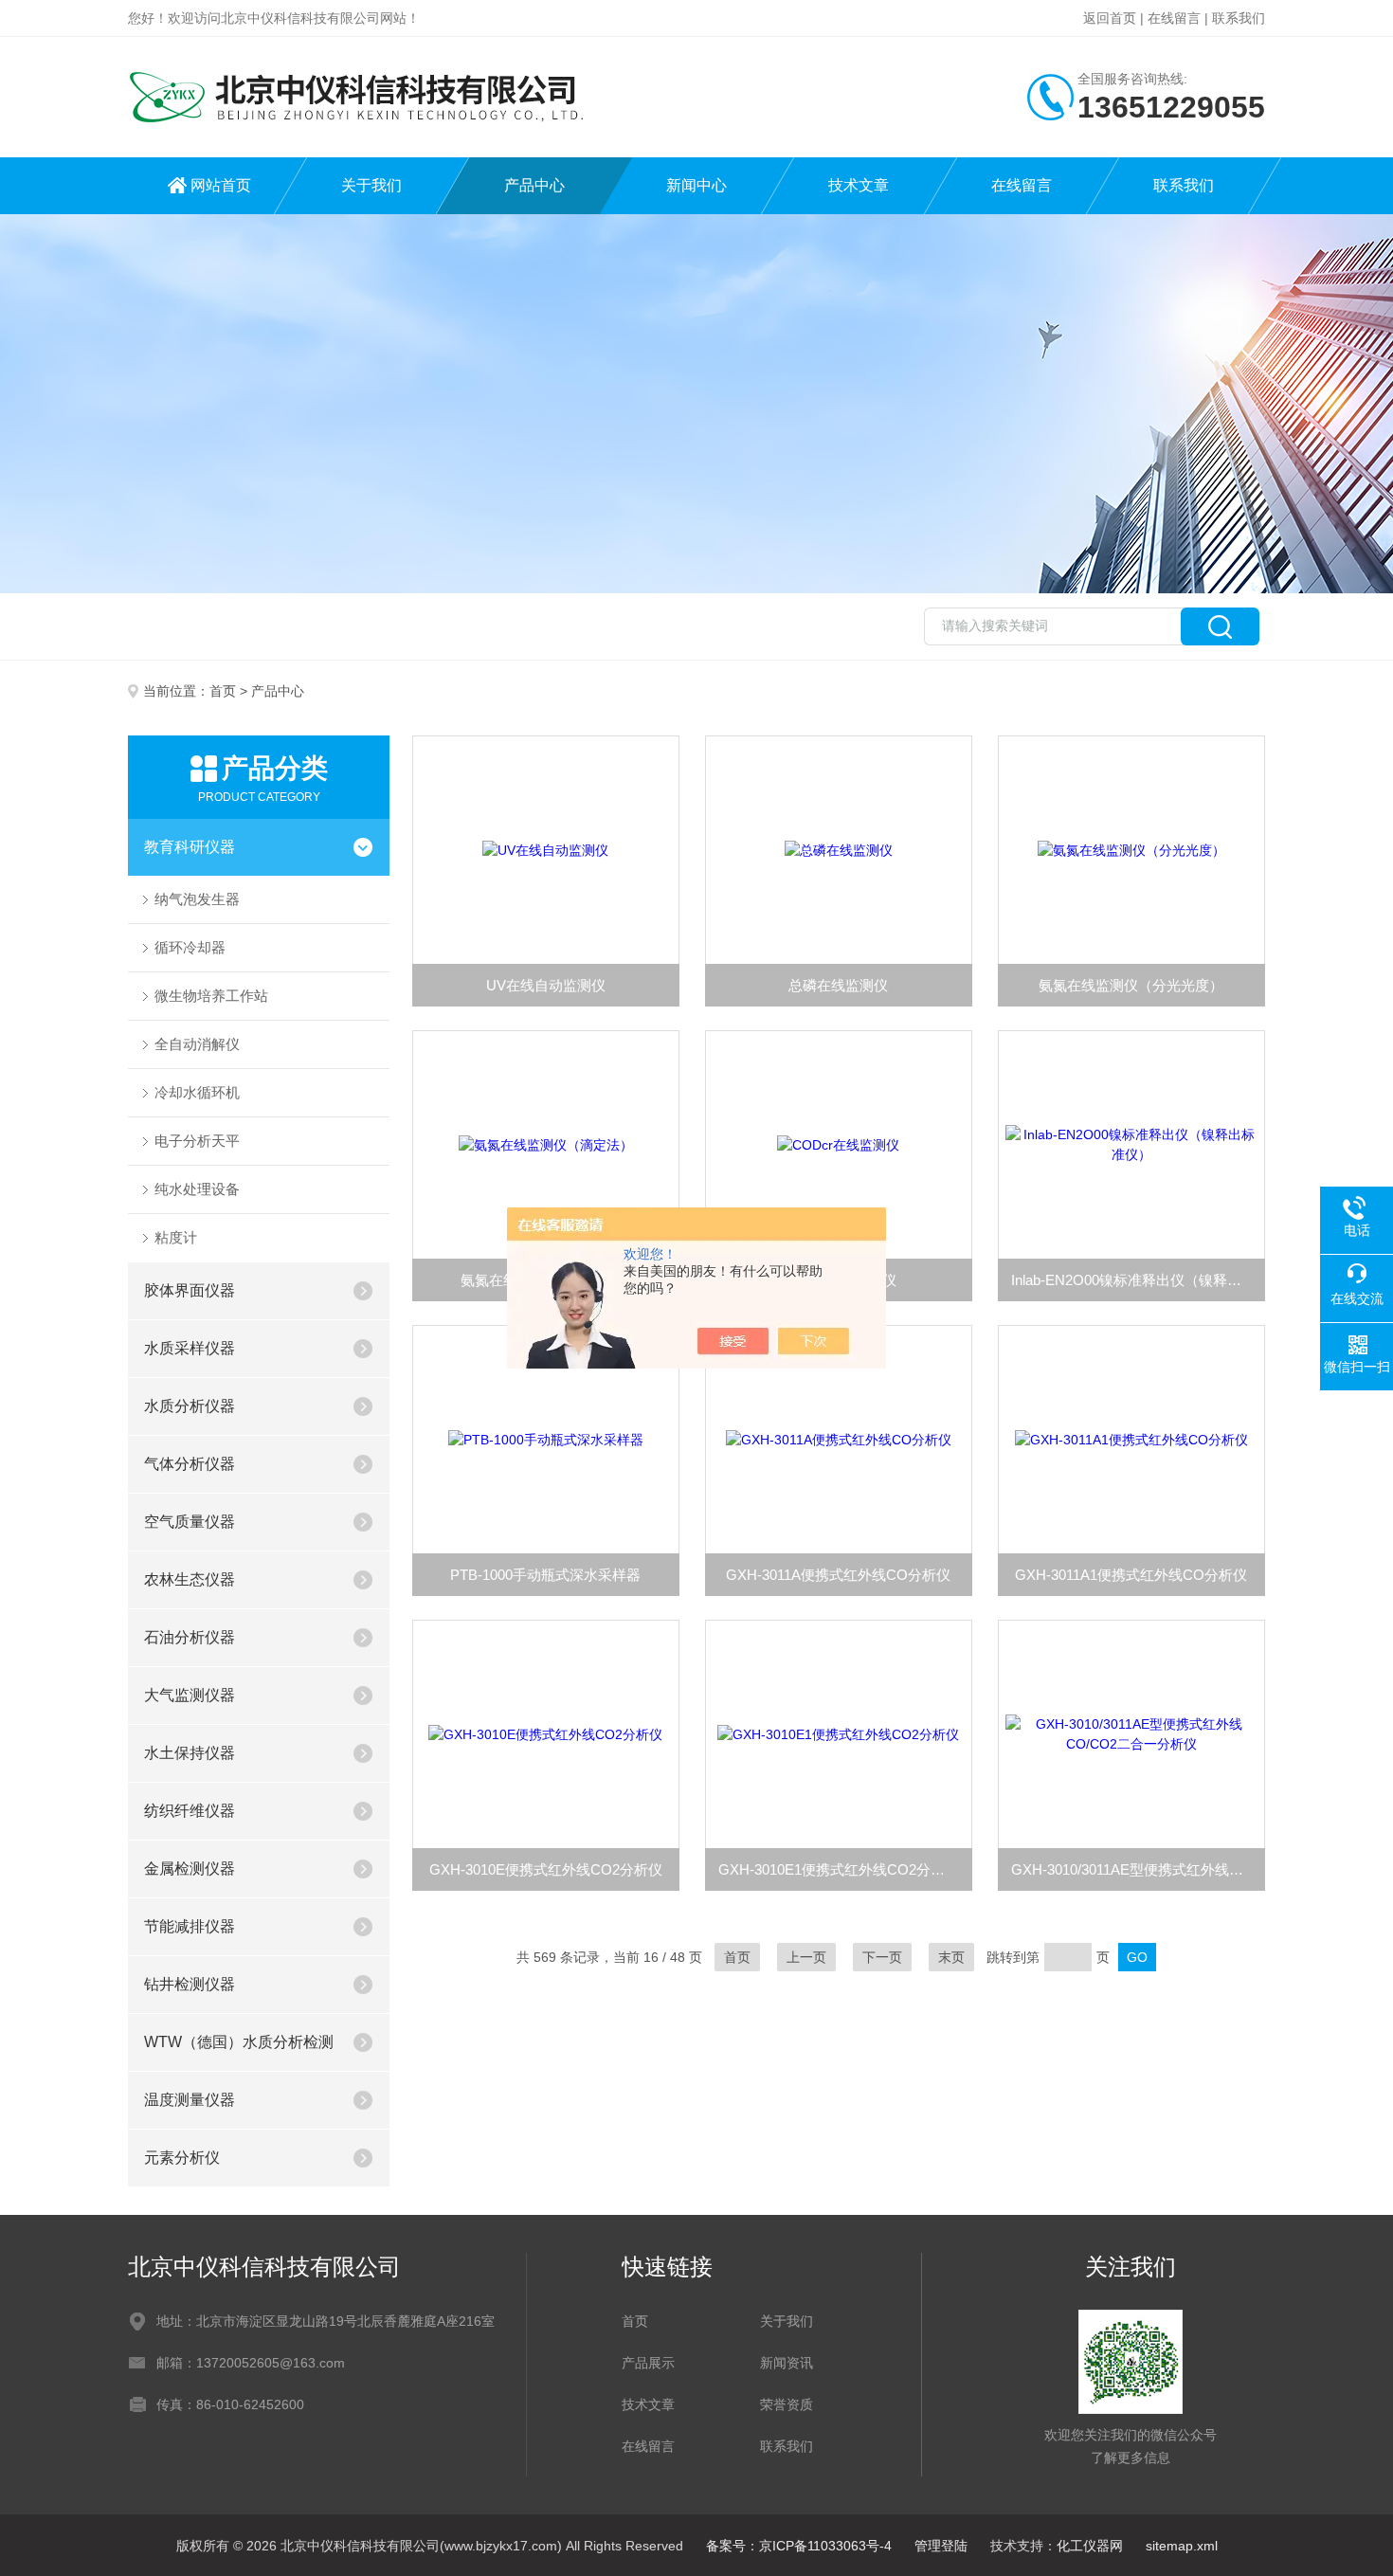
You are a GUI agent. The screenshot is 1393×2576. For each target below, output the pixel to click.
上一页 (806, 1957)
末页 (951, 1957)
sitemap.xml (1182, 2546)
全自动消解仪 (197, 1044)
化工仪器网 (1090, 2546)
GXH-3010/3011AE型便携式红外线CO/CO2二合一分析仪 (1138, 1869)
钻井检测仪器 (190, 1984)
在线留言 (1174, 18)
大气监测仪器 (190, 1695)
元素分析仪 (182, 2158)
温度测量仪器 (190, 2100)
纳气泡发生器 (197, 899)
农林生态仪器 (190, 1579)
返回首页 (1110, 18)
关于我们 (371, 185)
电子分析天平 (197, 1141)
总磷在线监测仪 (838, 985)
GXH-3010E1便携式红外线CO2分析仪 (839, 1869)
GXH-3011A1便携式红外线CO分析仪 (1131, 1575)
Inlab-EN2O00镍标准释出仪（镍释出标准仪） (1138, 1280)
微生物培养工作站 (211, 996)
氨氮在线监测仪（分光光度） (1131, 985)
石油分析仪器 (190, 1637)
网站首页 (221, 185)
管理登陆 (941, 2546)
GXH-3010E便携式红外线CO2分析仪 (546, 1869)
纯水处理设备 (197, 1189)
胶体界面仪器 (190, 1290)
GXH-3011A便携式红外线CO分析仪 (838, 1575)
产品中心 (534, 185)
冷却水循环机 (197, 1092)
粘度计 (176, 1237)
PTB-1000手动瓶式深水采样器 (545, 1575)
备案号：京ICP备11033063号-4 (799, 2546)
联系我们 (1239, 18)
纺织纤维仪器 (190, 1811)
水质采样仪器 (190, 1348)
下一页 (882, 1957)
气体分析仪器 (190, 1464)
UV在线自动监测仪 (546, 985)
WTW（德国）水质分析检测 (239, 2042)
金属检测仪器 (190, 1869)
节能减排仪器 (190, 1926)
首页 (223, 691)
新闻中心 (696, 185)
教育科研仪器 (190, 847)
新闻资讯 (787, 2363)
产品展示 (648, 2363)
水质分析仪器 (190, 1406)
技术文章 (859, 185)
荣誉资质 (787, 2404)
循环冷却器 (190, 947)
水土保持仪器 (190, 1753)
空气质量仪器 (190, 1522)
